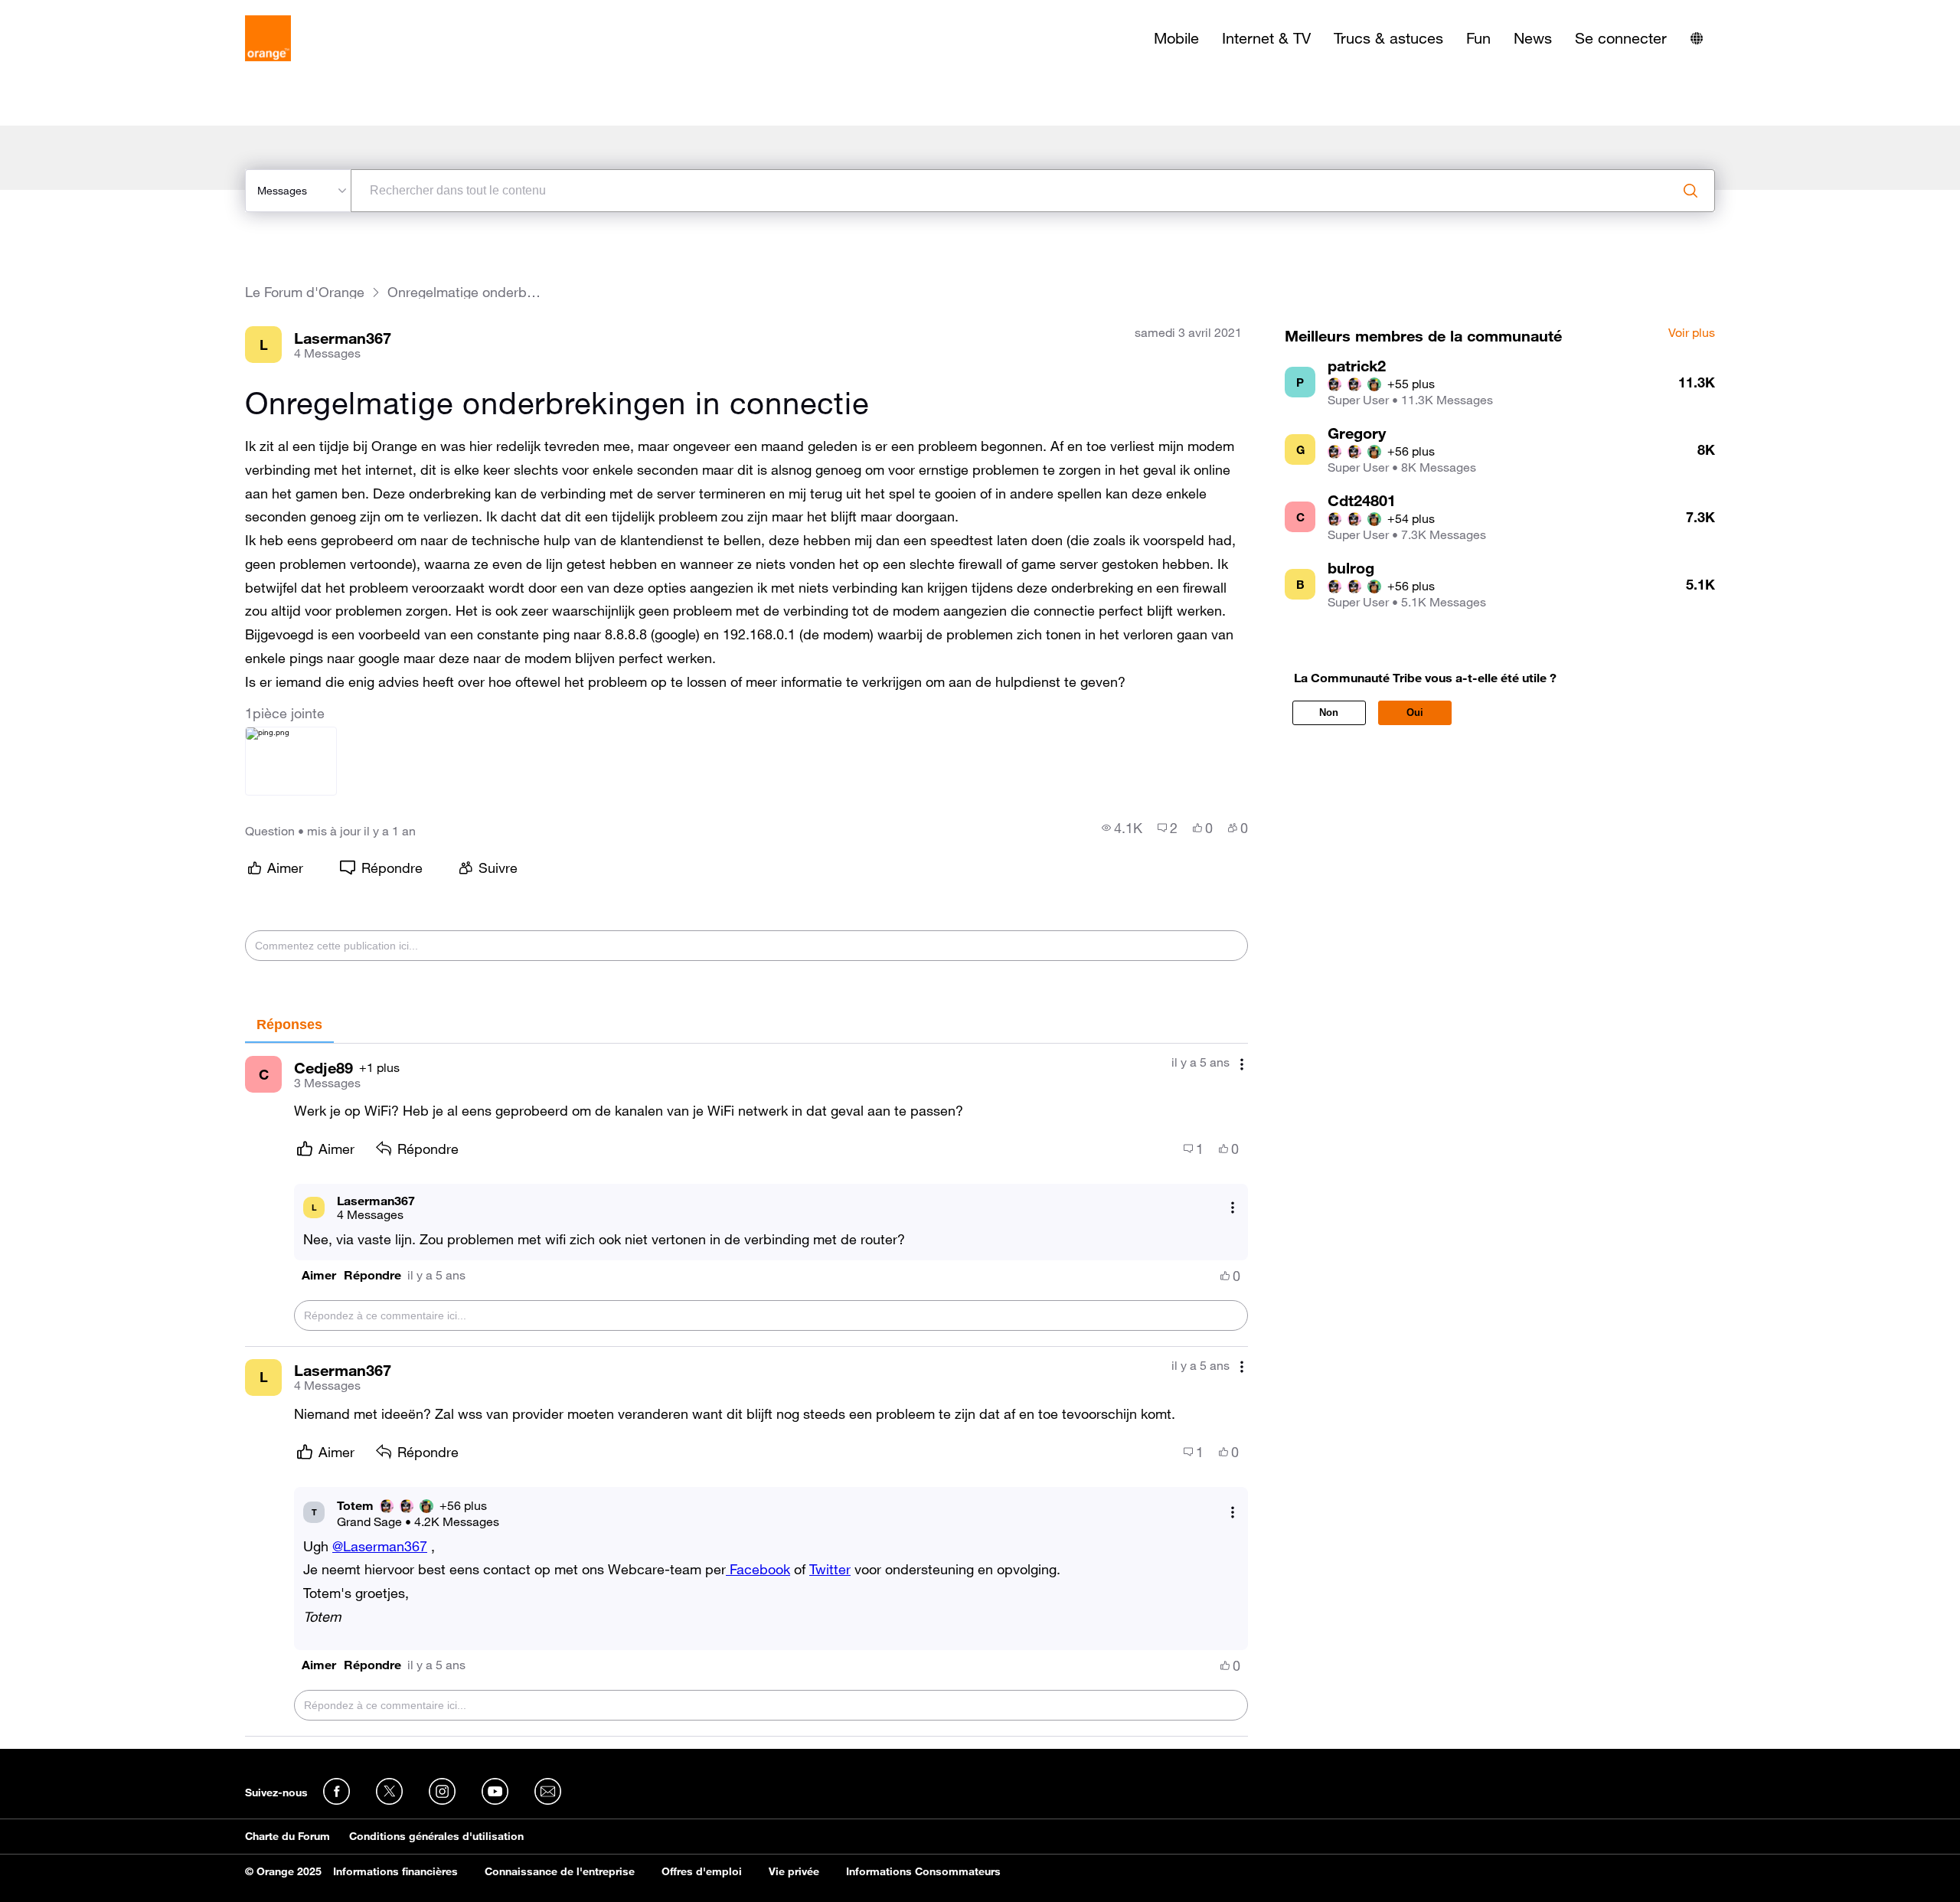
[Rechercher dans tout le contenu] (1690, 191)
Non (1329, 712)
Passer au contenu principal (82, 11)
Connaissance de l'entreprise (560, 1871)
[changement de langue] (1697, 38)
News (1533, 38)
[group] (1122, 828)
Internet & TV (1266, 38)
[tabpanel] (746, 1390)
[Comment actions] (1242, 1064)
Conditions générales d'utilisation (436, 1836)
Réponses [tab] (289, 1025)
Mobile (1176, 38)
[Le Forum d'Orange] (268, 38)
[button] (319, 1275)
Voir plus (1692, 333)
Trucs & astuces (1388, 38)
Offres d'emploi (702, 1871)
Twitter (830, 1569)
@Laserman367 (380, 1546)
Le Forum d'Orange (305, 292)
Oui (1415, 712)
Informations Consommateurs (923, 1871)
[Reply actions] (1233, 1207)
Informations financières (395, 1871)
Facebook (758, 1569)
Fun (1478, 38)
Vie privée (794, 1871)
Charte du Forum (287, 1836)
